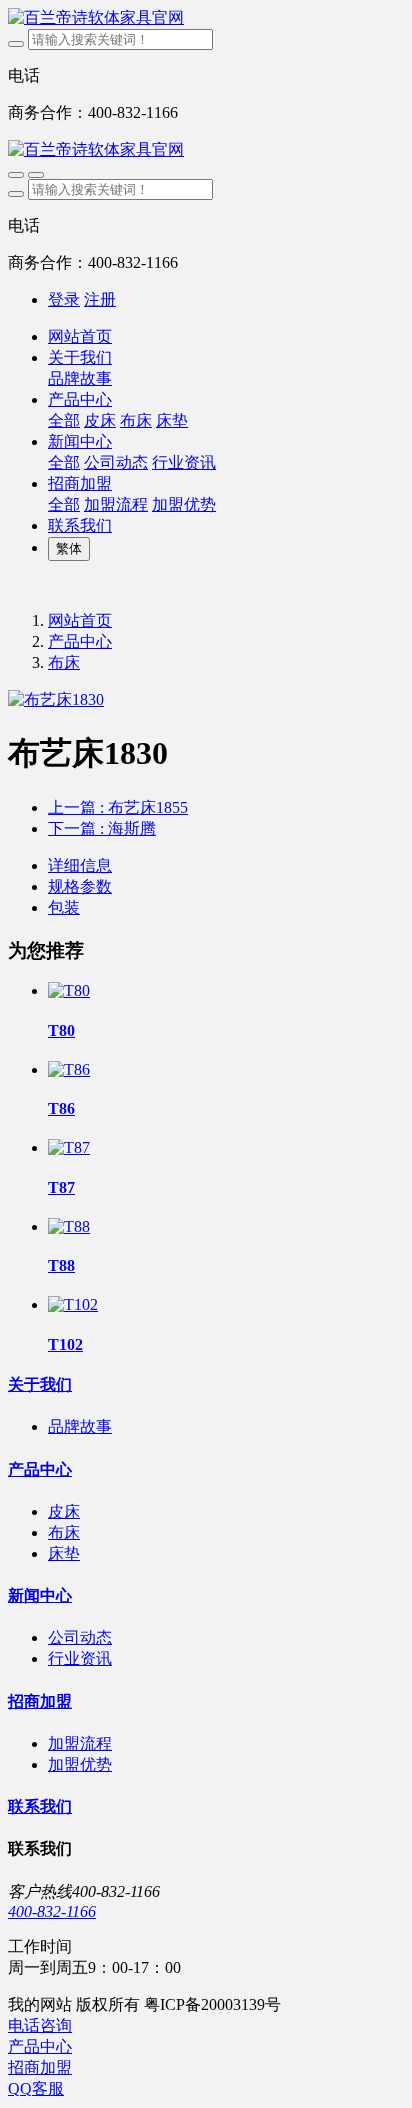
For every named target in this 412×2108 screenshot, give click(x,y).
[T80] (69, 990)
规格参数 (80, 886)
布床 (64, 662)
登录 (64, 299)
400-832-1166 (52, 1911)
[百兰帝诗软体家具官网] (206, 18)
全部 (64, 420)
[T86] (69, 1069)
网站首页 (80, 336)
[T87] (69, 1147)
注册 (100, 299)
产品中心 (80, 641)
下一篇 (102, 828)
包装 (64, 907)
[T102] (73, 1304)
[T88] (69, 1226)
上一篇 (118, 807)
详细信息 (80, 865)
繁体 (69, 548)
